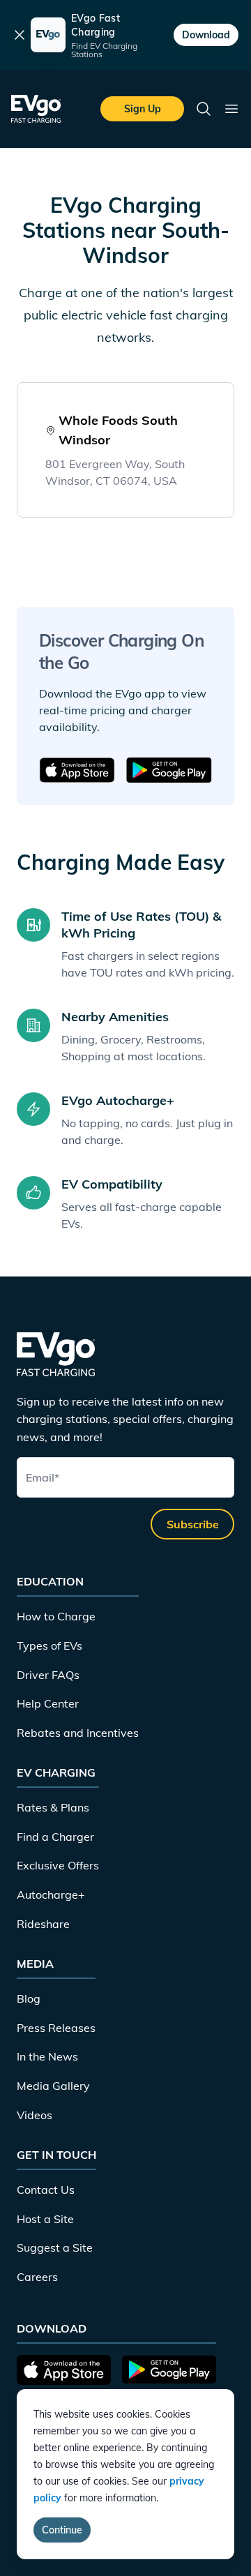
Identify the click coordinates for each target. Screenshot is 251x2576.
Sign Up (143, 109)
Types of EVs (50, 1645)
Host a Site (45, 2219)
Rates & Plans (53, 1807)
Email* (43, 1477)
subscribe (193, 1524)
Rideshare (43, 1924)
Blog (29, 1998)
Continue (62, 2530)
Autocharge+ (51, 1895)
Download (206, 35)
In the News (47, 2056)
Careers (37, 2277)
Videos (35, 2115)
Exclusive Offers (58, 1865)
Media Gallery (53, 2086)
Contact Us (46, 2190)
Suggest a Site (55, 2247)
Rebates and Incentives (78, 1733)
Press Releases (56, 2028)
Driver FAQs (48, 1675)
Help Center (48, 1703)
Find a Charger (55, 1837)
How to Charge (56, 1616)
